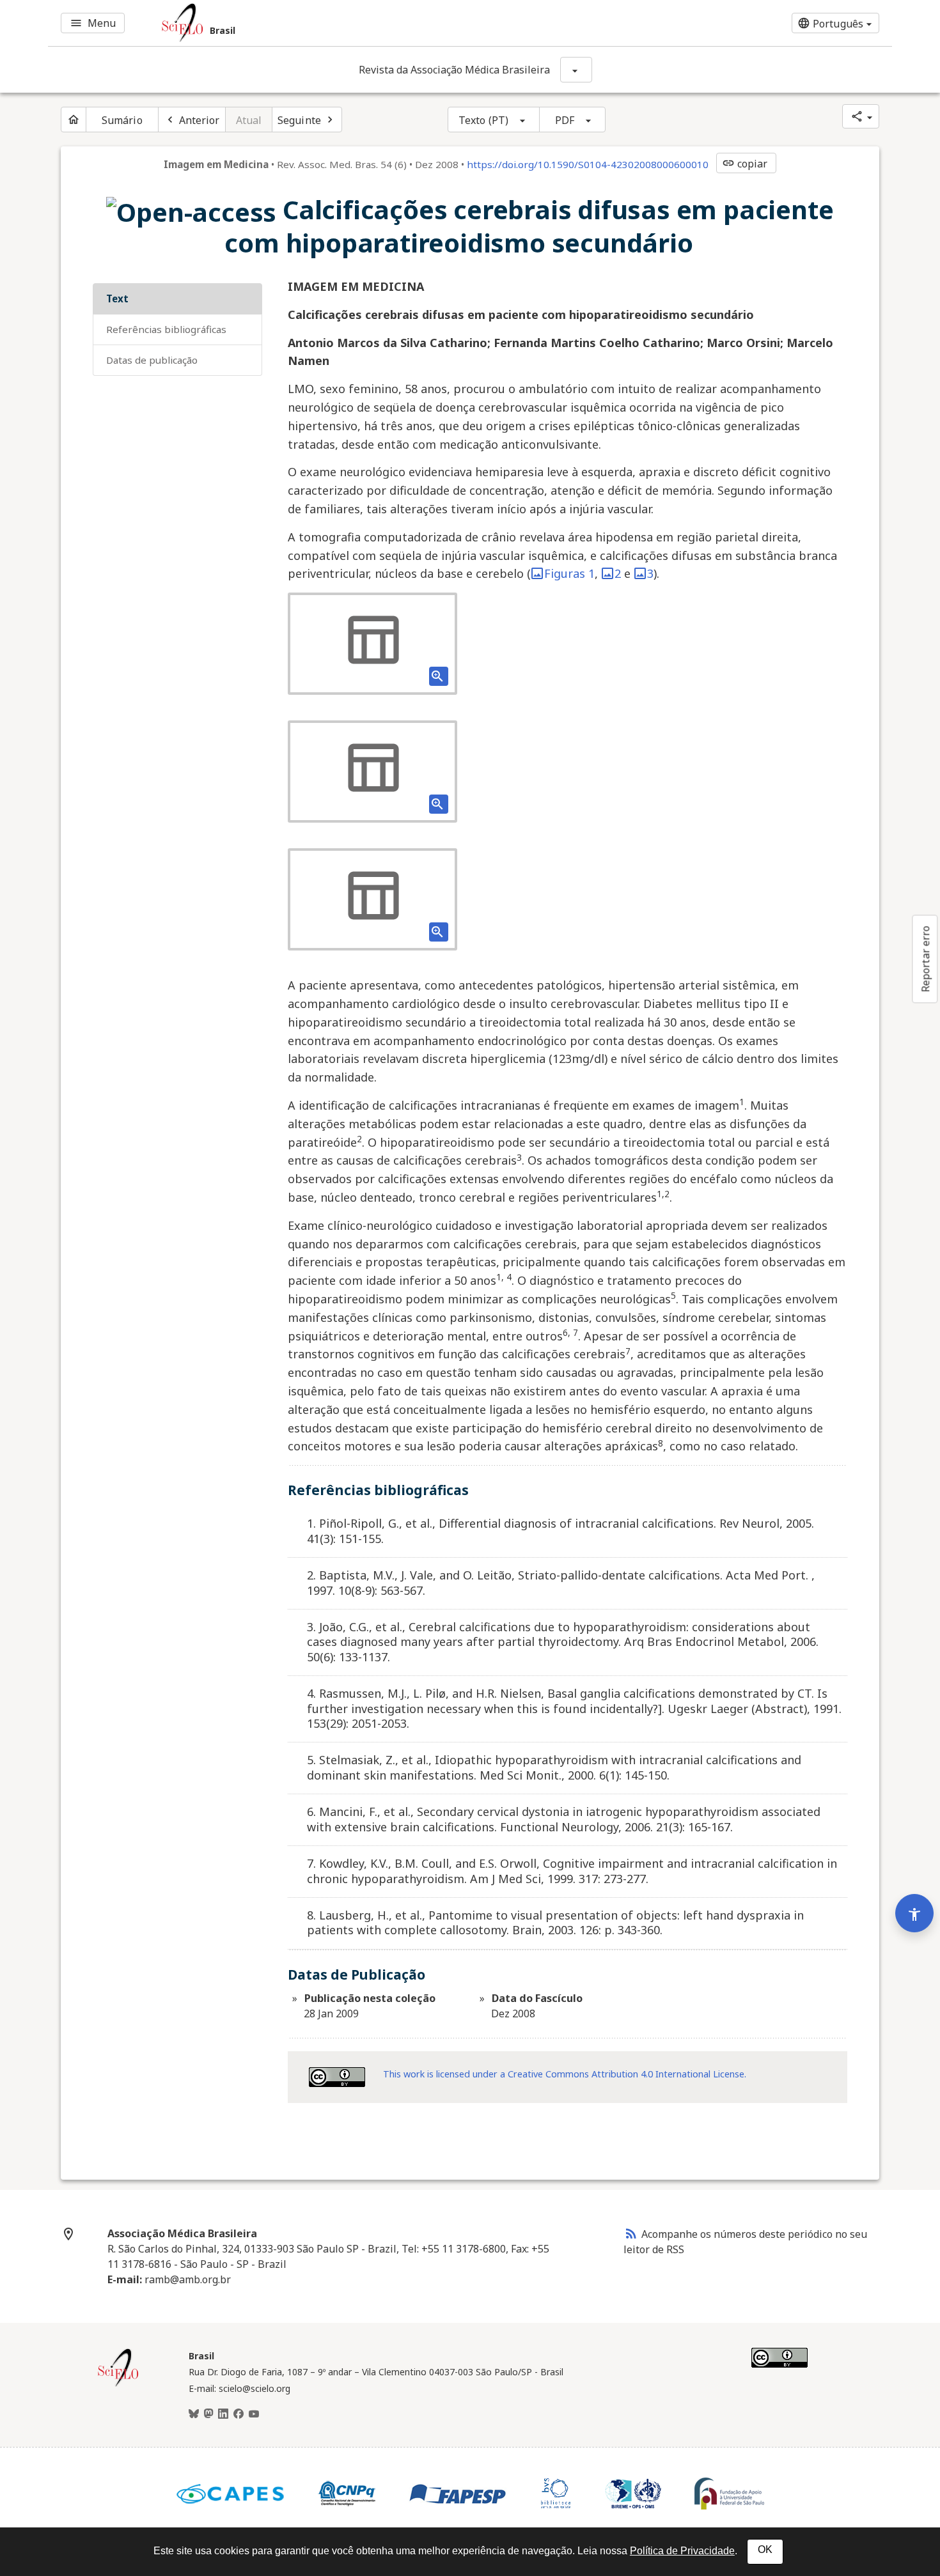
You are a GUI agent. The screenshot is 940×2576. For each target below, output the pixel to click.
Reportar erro (925, 959)
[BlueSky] (194, 2414)
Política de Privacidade (682, 2551)
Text (117, 299)
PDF (565, 120)
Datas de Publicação (152, 360)
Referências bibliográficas (166, 329)
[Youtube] (254, 2414)
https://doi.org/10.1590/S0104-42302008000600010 (588, 164)
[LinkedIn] (223, 2414)
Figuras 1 (569, 573)
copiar (745, 164)
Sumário (122, 120)
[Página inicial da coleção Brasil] (118, 2385)
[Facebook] (239, 2414)
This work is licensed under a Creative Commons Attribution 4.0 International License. (565, 2074)
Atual (249, 120)
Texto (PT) (483, 120)
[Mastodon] (208, 2414)
